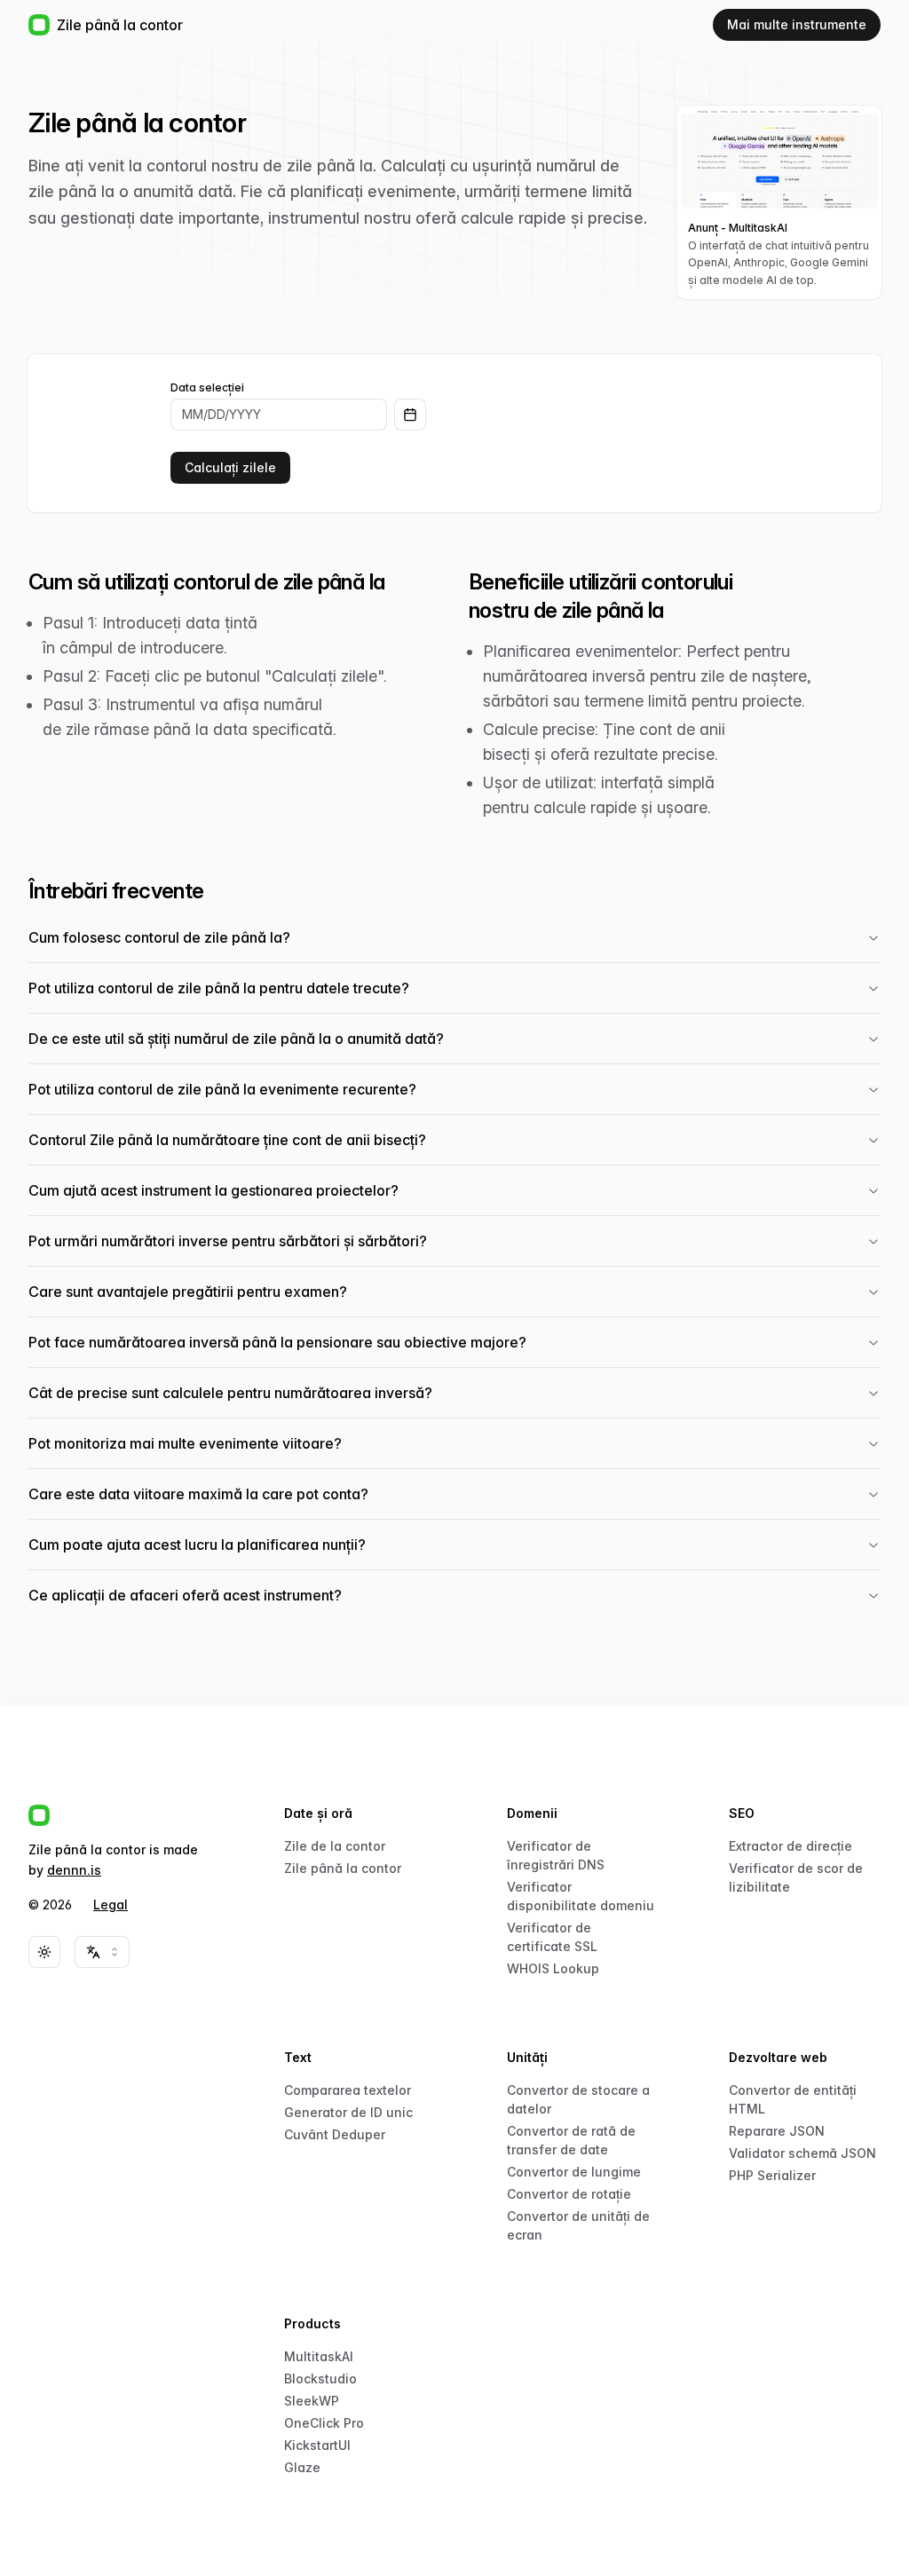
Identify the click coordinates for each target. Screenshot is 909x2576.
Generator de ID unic (348, 2112)
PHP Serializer (772, 2175)
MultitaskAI (319, 2356)
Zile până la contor (343, 1868)
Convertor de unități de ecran (578, 2225)
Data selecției (207, 388)
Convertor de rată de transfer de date (571, 2140)
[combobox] (102, 1952)
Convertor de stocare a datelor (578, 2099)
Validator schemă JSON (802, 2153)
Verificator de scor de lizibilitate (796, 1877)
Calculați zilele (230, 467)
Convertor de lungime (574, 2172)
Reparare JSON (777, 2131)
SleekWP (312, 2401)
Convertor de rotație (569, 2194)
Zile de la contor (335, 1846)
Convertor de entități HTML (793, 2099)
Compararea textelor (348, 2090)
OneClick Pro (324, 2423)
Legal (111, 1904)
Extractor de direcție (790, 1846)
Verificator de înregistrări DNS (556, 1855)
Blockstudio (320, 2378)
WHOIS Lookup (553, 1968)
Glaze (302, 2467)
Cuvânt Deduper (335, 2134)
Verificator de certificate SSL (552, 1937)
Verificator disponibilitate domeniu (581, 1896)
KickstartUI (317, 2445)
